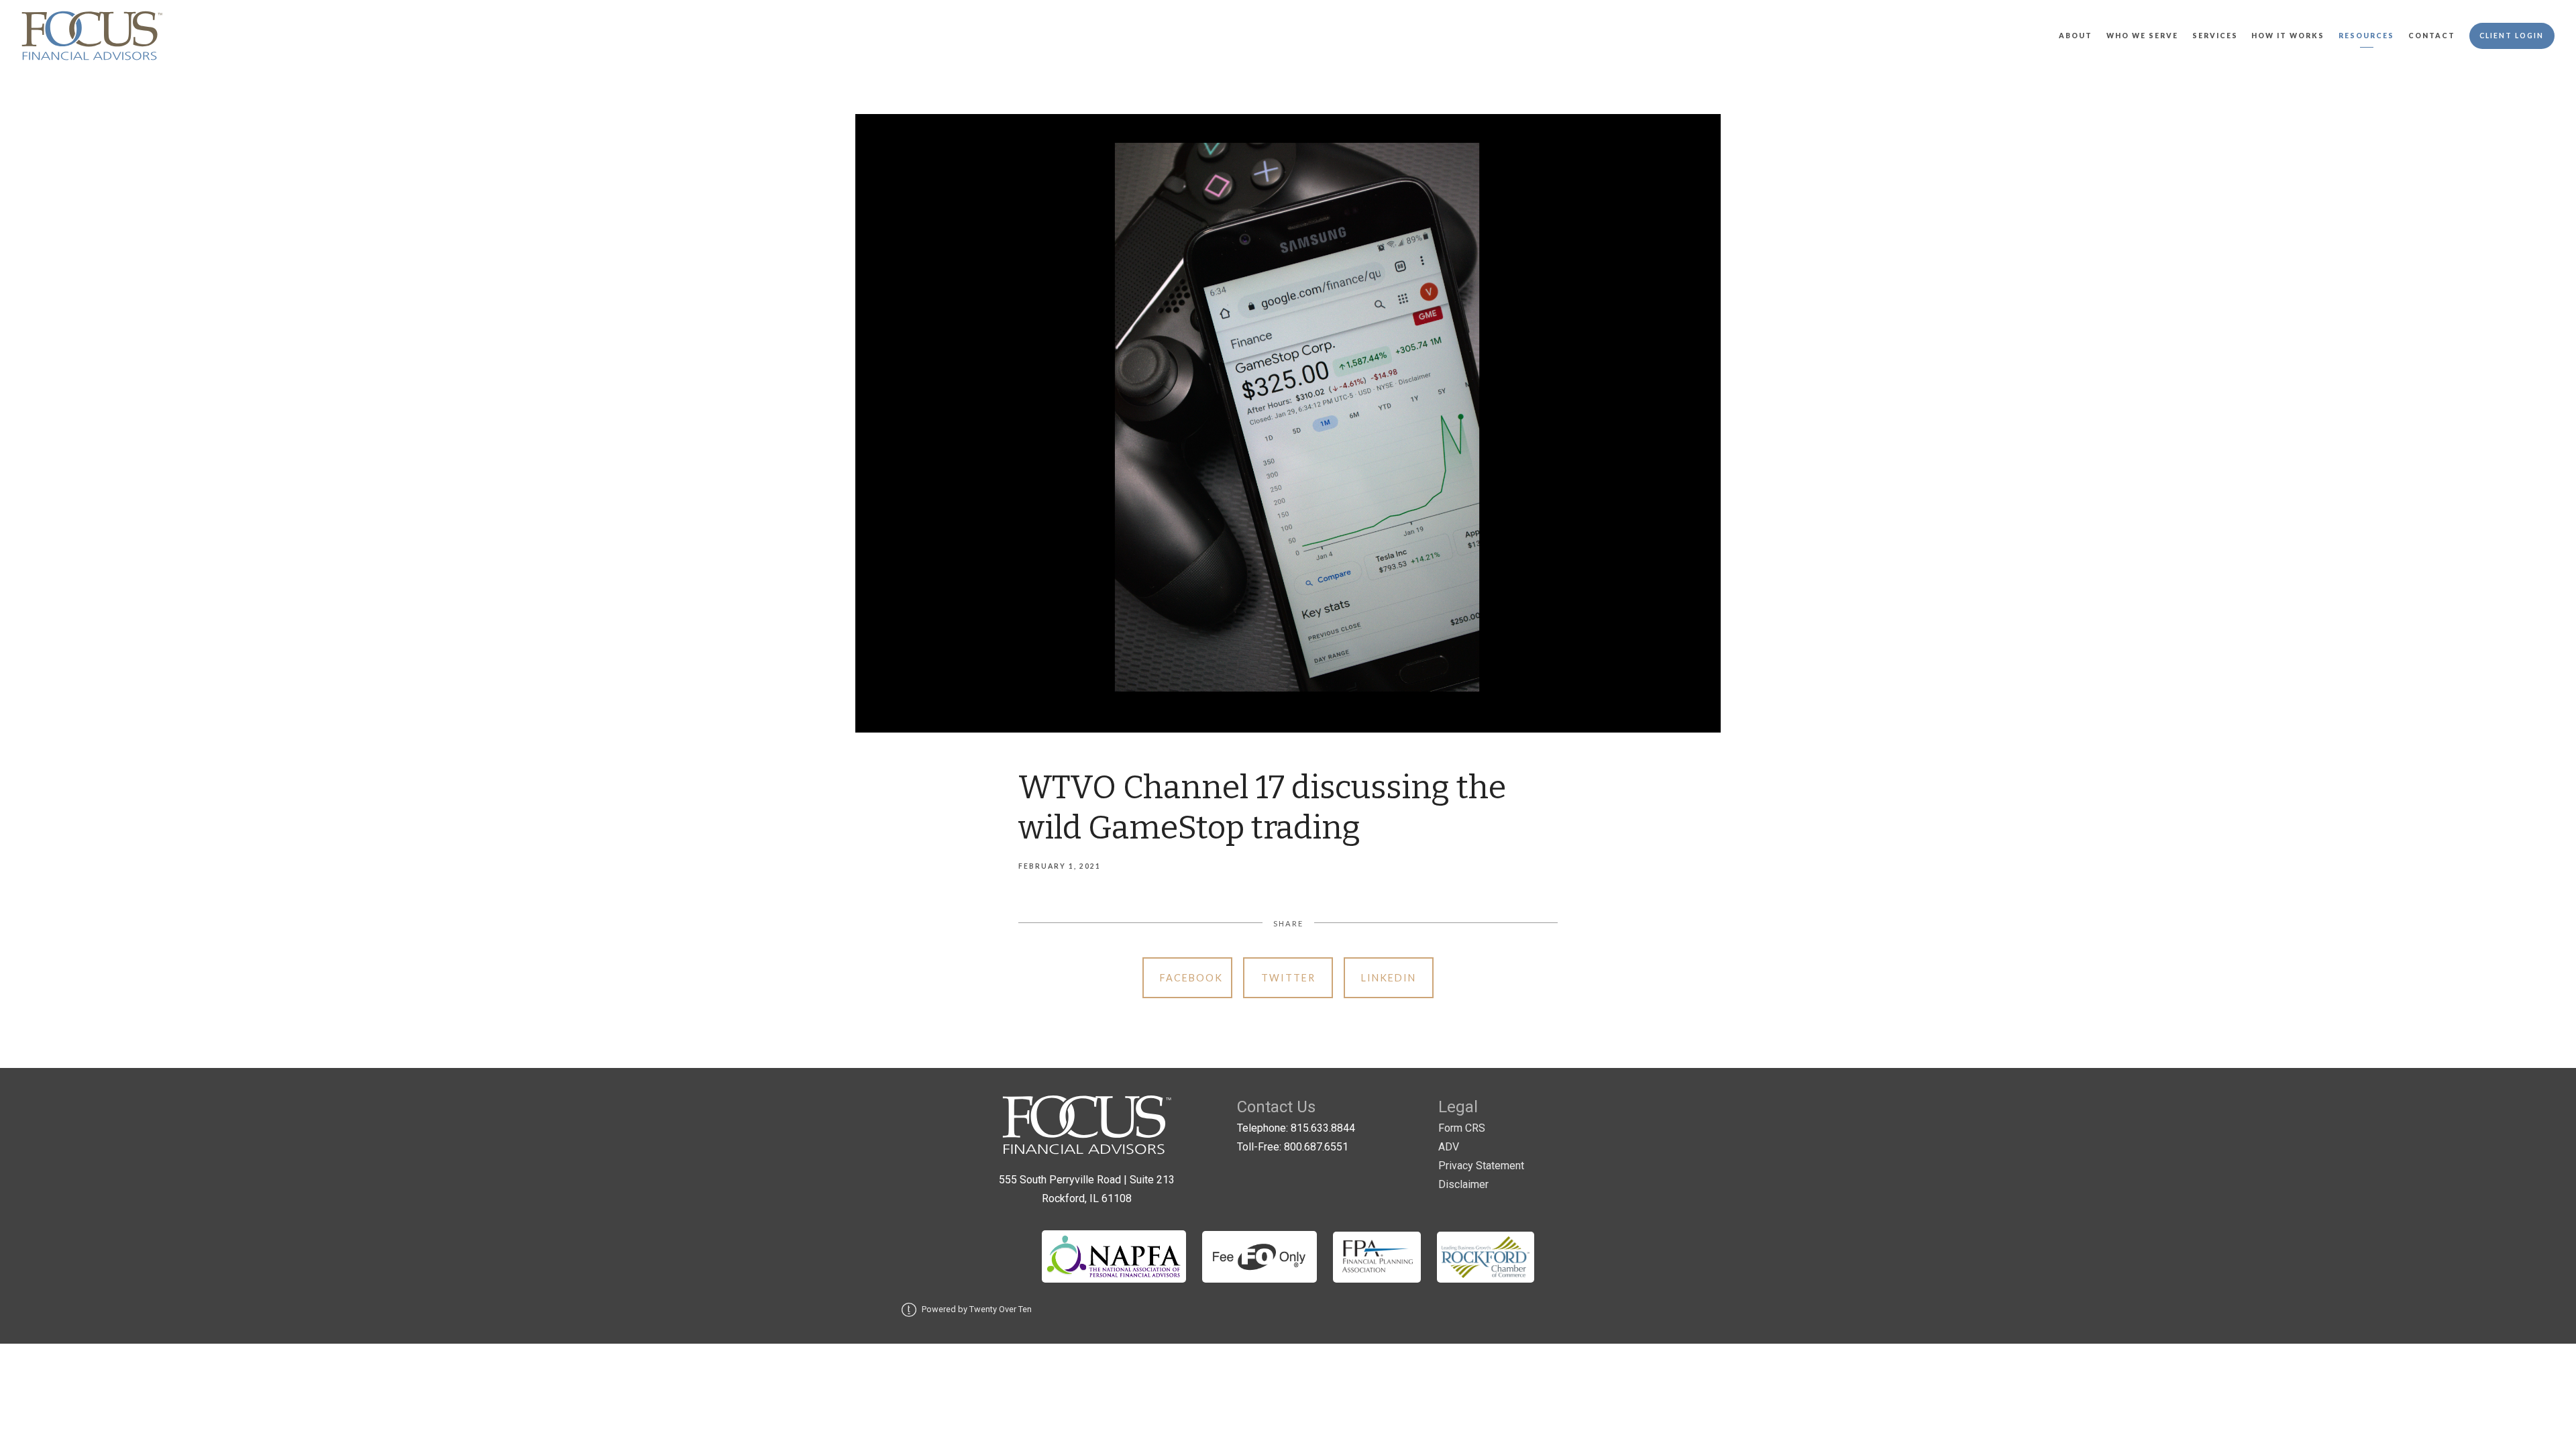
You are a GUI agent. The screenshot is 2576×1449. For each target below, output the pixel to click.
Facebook (1191, 978)
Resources (2366, 36)
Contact (2432, 36)
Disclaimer (1463, 1184)
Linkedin (1389, 978)
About (2076, 36)
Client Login (2512, 36)
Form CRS (1462, 1128)
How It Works (2288, 36)
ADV (1449, 1147)
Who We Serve (2142, 36)
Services (2215, 36)
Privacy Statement (1481, 1166)
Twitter (1288, 978)
